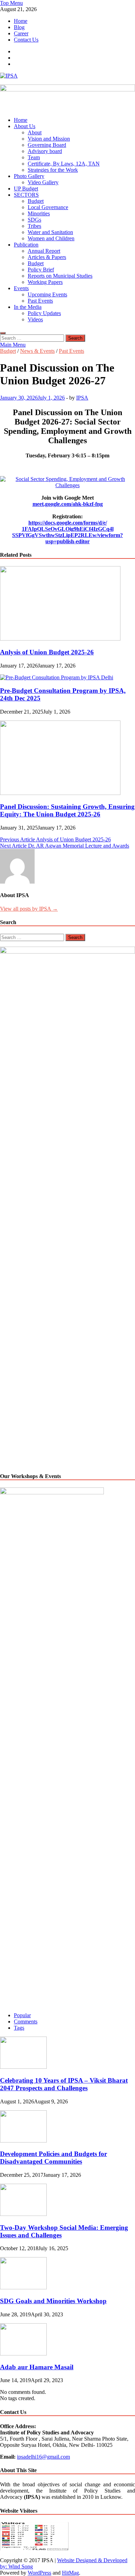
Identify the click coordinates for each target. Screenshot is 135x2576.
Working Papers (45, 282)
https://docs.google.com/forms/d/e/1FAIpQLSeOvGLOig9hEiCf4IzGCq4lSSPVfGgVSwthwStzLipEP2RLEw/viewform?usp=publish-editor (67, 532)
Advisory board (45, 151)
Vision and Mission (49, 139)
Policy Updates (44, 313)
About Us (25, 126)
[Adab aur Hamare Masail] (23, 2354)
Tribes (34, 226)
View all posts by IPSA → (29, 909)
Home (21, 21)
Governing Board (47, 145)
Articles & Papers (47, 257)
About (35, 132)
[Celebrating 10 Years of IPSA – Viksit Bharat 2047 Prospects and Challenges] (23, 2067)
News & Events (37, 351)
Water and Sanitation (50, 232)
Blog (19, 27)
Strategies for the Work (53, 170)
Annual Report (44, 251)
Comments (26, 2022)
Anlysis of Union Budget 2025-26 (47, 652)
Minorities (39, 213)
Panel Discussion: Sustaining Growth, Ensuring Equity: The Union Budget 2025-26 (67, 810)
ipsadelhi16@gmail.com (43, 2457)
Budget (36, 201)
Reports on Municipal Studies (60, 276)
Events (21, 288)
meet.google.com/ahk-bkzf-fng (68, 504)
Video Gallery (43, 182)
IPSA (82, 398)
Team (34, 157)
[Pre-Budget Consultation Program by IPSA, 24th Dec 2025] (57, 677)
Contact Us (26, 40)
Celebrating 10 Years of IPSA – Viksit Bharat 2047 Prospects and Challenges (64, 2084)
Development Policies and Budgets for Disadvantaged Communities (53, 2158)
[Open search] (3, 333)
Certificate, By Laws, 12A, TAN (64, 164)
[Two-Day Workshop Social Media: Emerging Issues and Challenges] (23, 2214)
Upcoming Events (47, 294)
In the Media (28, 307)
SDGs (34, 220)
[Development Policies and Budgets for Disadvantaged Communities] (23, 2141)
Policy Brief (41, 270)
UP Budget (26, 189)
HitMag (70, 2573)
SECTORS (26, 195)
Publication (26, 245)
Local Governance (48, 207)
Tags (19, 2028)
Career (21, 33)
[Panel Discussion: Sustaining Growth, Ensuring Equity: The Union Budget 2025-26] (60, 793)
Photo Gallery (29, 176)
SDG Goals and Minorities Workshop (53, 2301)
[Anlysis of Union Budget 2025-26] (60, 639)
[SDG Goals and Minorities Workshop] (23, 2287)
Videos (35, 319)
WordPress (39, 2573)
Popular (22, 2015)
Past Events (40, 301)
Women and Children (51, 238)
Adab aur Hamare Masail (37, 2367)
